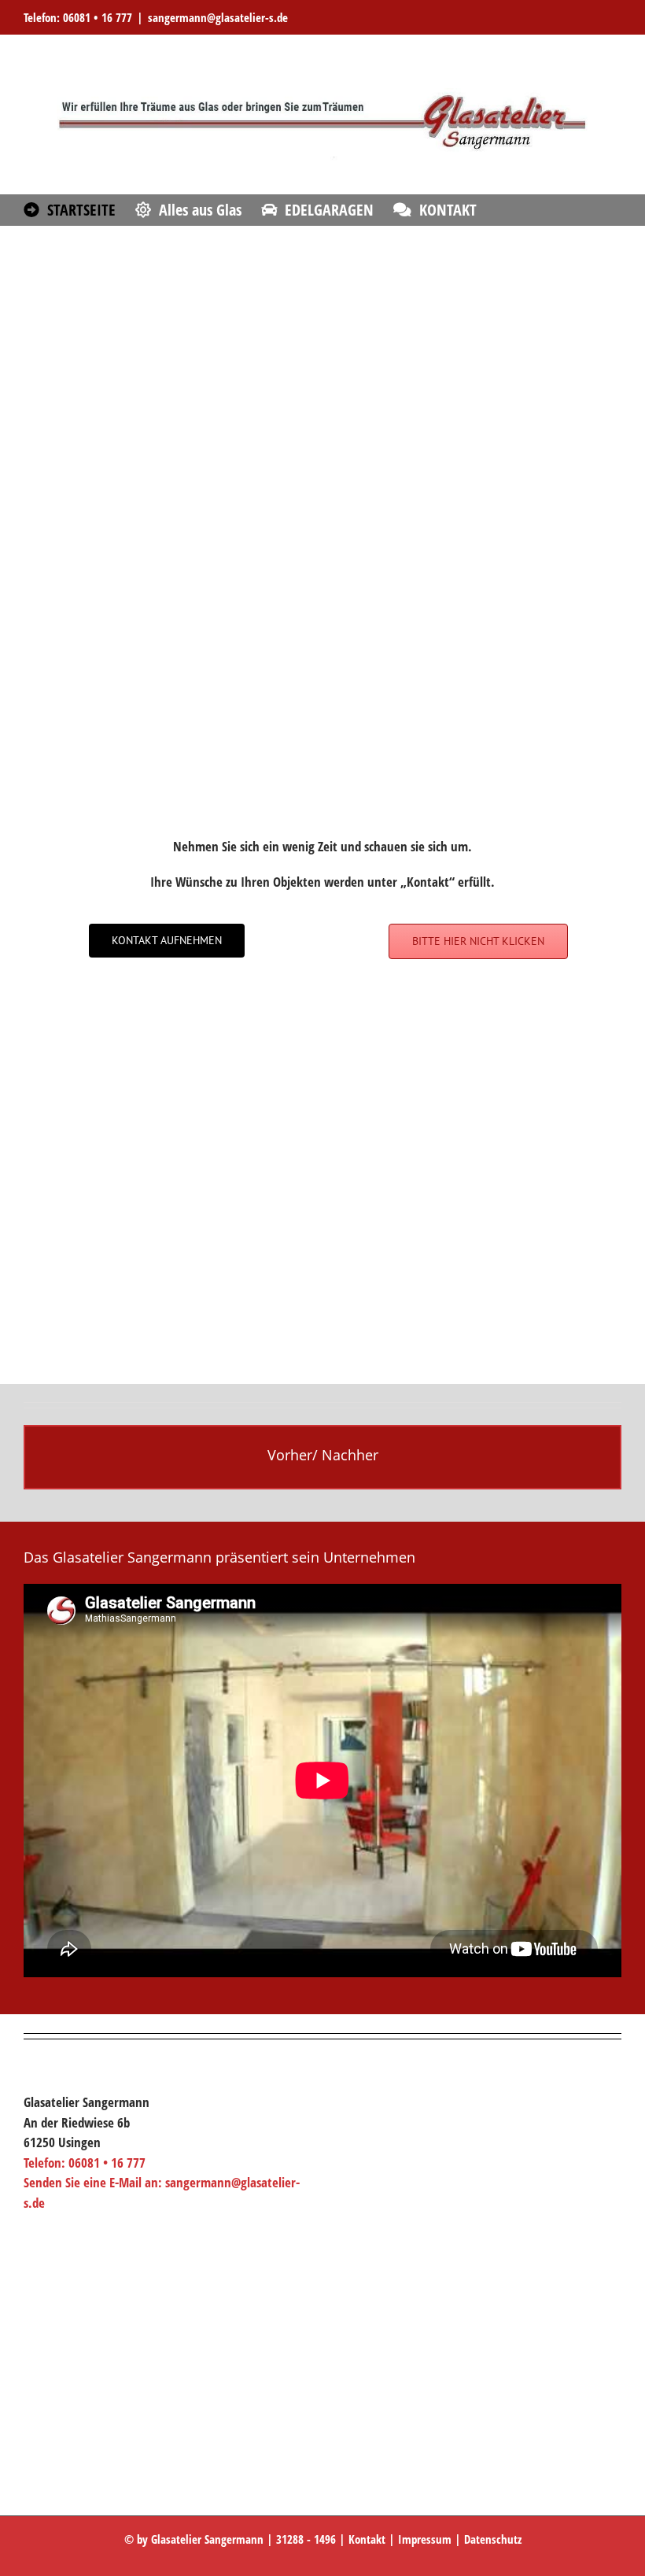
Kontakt (367, 2539)
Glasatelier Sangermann (207, 2539)
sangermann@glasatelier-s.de (218, 17)
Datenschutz (493, 2539)
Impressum (425, 2539)
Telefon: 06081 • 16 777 (78, 17)
